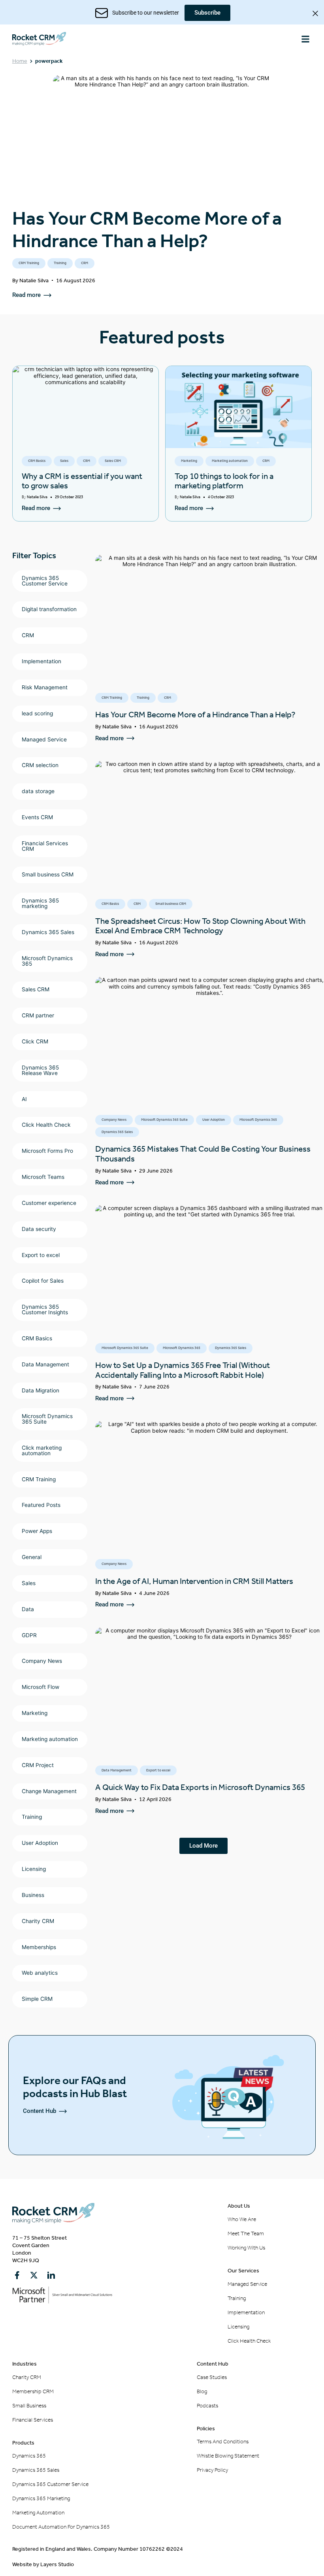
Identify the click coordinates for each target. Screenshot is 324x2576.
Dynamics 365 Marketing (41, 2498)
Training (60, 263)
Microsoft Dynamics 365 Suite (164, 1120)
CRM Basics (37, 461)
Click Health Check (249, 2341)
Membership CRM (33, 2391)
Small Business (29, 2406)
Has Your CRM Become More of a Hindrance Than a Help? (147, 230)
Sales (64, 461)
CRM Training (29, 263)
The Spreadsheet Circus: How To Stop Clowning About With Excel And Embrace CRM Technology (200, 926)
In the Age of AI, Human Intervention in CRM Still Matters (194, 1581)
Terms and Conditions (223, 2442)
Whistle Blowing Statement (228, 2456)
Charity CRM (27, 2377)
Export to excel (158, 1770)
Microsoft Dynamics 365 (258, 1120)
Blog (202, 2391)
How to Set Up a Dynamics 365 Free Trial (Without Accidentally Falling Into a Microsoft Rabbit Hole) (183, 1370)
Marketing (189, 461)
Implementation (246, 2312)
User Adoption (214, 1120)
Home (20, 61)
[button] (305, 39)
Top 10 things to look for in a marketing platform (224, 481)
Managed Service (247, 2284)
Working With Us (246, 2248)
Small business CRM (171, 904)
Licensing (238, 2327)
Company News (114, 1120)
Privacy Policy (212, 2470)
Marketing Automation (38, 2513)
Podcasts (207, 2406)
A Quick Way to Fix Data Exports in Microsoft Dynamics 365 (200, 1787)
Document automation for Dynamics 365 (61, 2527)
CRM (85, 263)
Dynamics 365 (29, 2456)
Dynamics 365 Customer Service (50, 2484)
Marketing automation (230, 461)
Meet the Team (246, 2234)
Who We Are (242, 2219)
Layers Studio (57, 2564)
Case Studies (212, 2377)
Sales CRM (113, 461)
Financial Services (33, 2420)
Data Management (117, 1770)
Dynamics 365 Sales (117, 1132)
